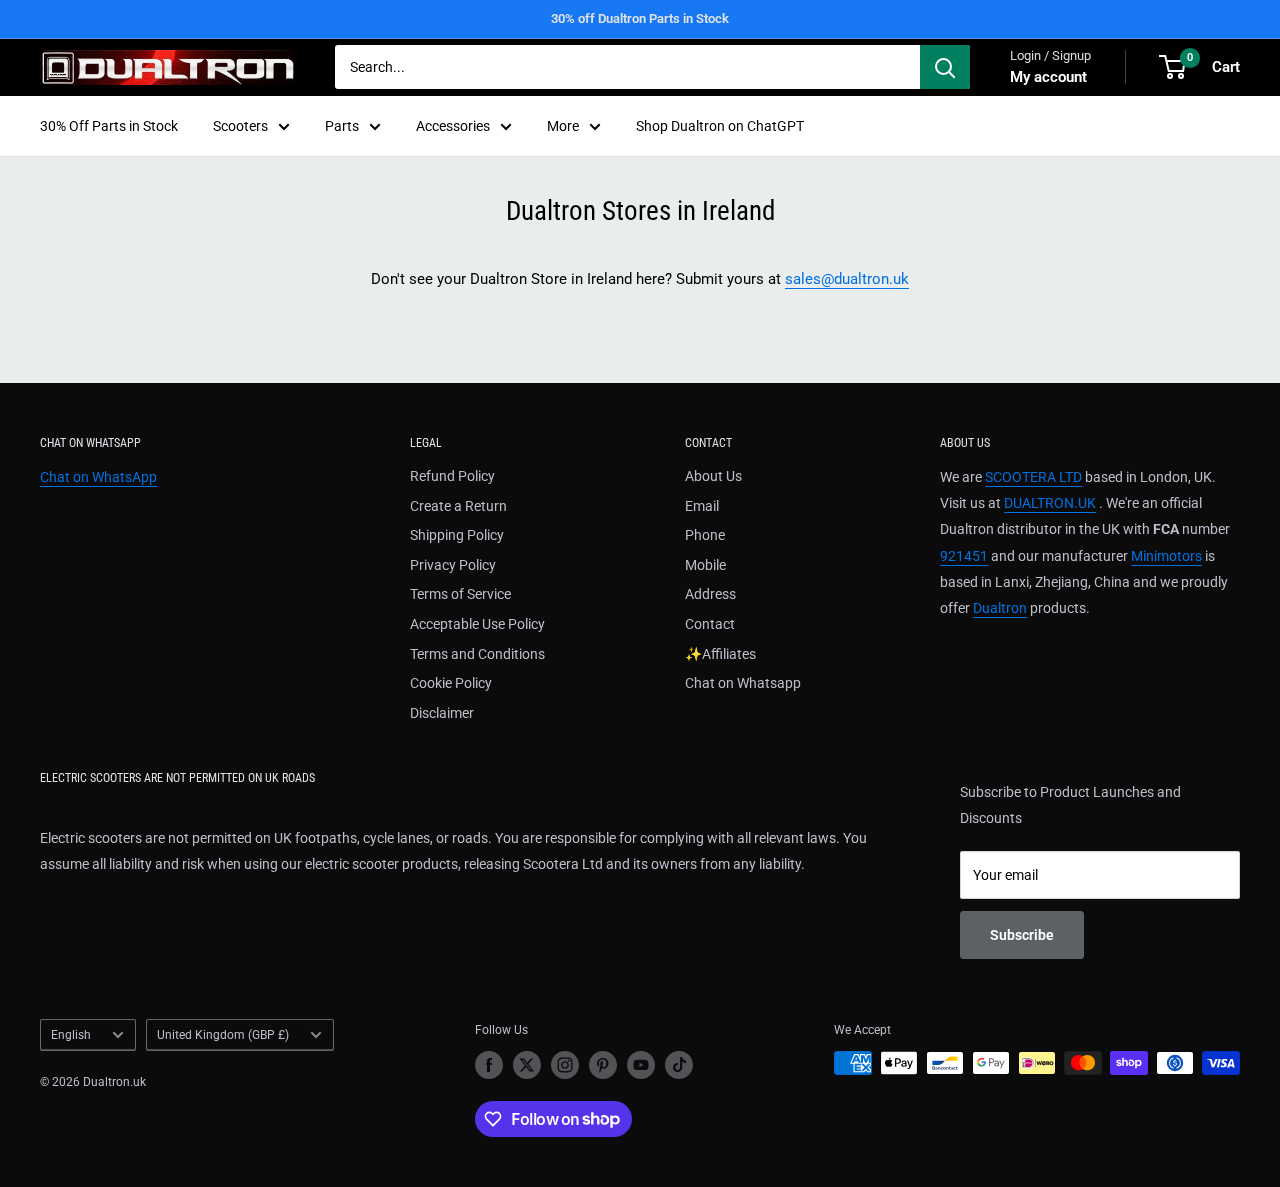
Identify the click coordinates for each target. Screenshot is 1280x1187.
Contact (710, 624)
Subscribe (1022, 935)
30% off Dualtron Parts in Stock (640, 18)
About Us (713, 476)
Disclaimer (442, 713)
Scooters (240, 126)
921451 (964, 556)
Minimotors (1166, 556)
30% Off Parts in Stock (109, 126)
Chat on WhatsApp (98, 477)
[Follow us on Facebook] (489, 1065)
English (71, 1035)
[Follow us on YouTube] (641, 1065)
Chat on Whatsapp (743, 683)
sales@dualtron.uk (847, 279)
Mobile (705, 565)
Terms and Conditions (477, 654)
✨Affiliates (720, 654)
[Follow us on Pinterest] (603, 1065)
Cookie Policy (451, 683)
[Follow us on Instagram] (565, 1065)
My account (1048, 77)
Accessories (453, 126)
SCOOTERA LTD (1033, 477)
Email (702, 506)
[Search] (945, 67)
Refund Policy (452, 476)
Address (710, 594)
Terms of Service (460, 594)
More (563, 126)
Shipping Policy (457, 535)
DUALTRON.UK (1050, 503)
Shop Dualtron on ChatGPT (720, 126)
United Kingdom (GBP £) (223, 1035)
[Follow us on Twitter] (527, 1065)
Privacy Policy (453, 565)
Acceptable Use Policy (477, 624)
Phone (705, 535)
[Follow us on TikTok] (679, 1065)
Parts (342, 126)
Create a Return (458, 506)
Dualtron (1000, 608)
